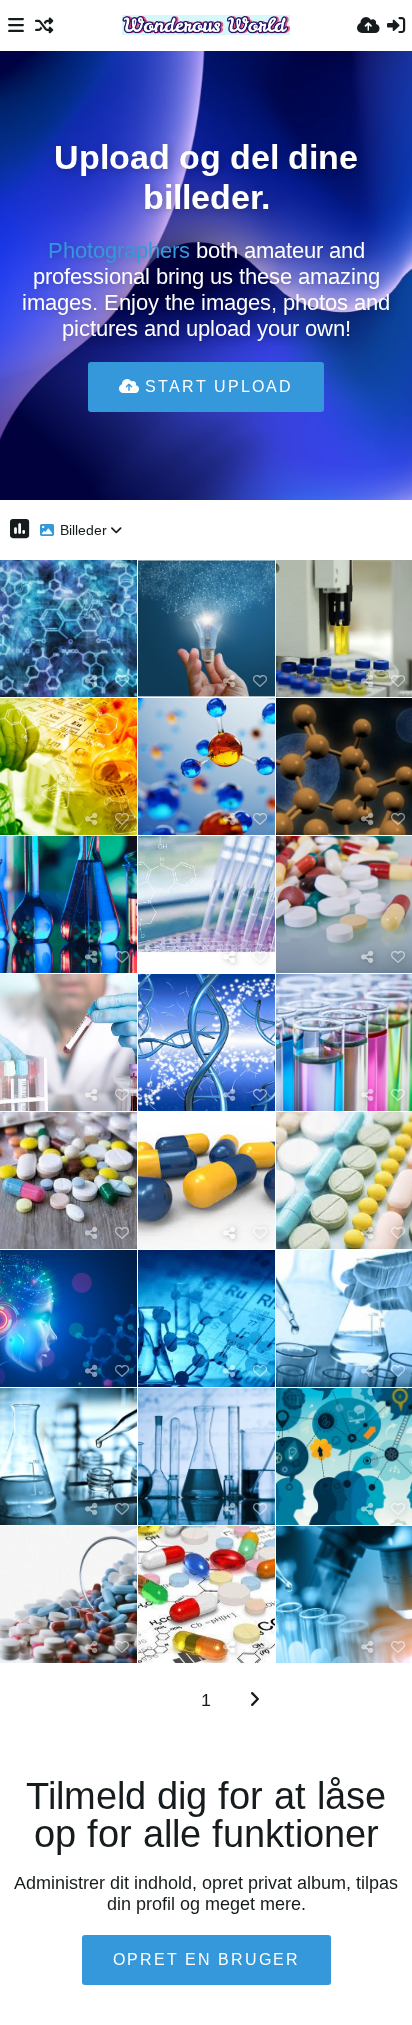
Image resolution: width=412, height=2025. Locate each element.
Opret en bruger (206, 1959)
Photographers (119, 250)
